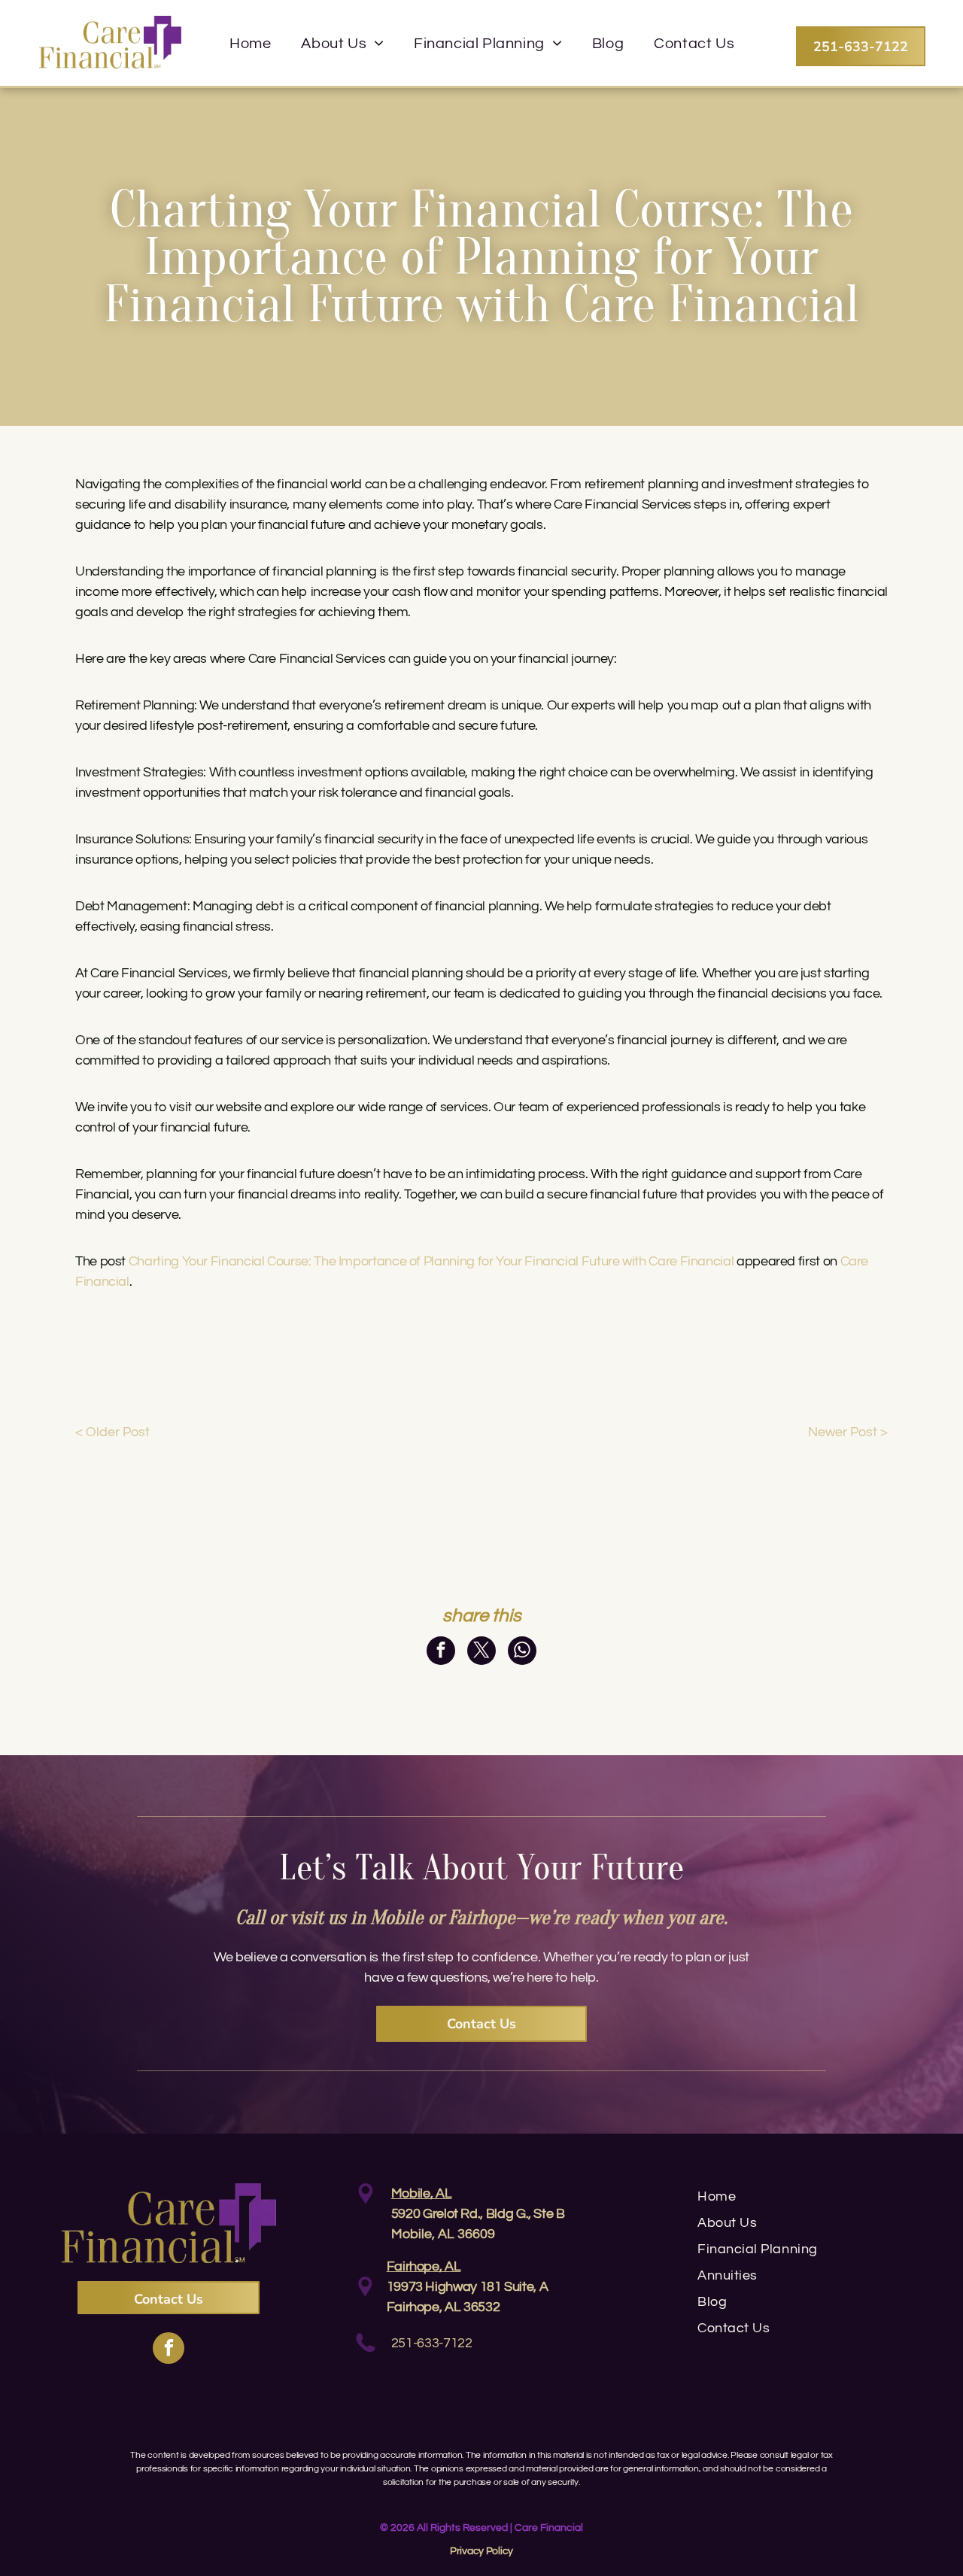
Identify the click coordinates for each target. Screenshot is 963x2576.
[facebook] (169, 2350)
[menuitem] (250, 44)
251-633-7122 (432, 2343)
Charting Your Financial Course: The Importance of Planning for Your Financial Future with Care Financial (431, 1261)
